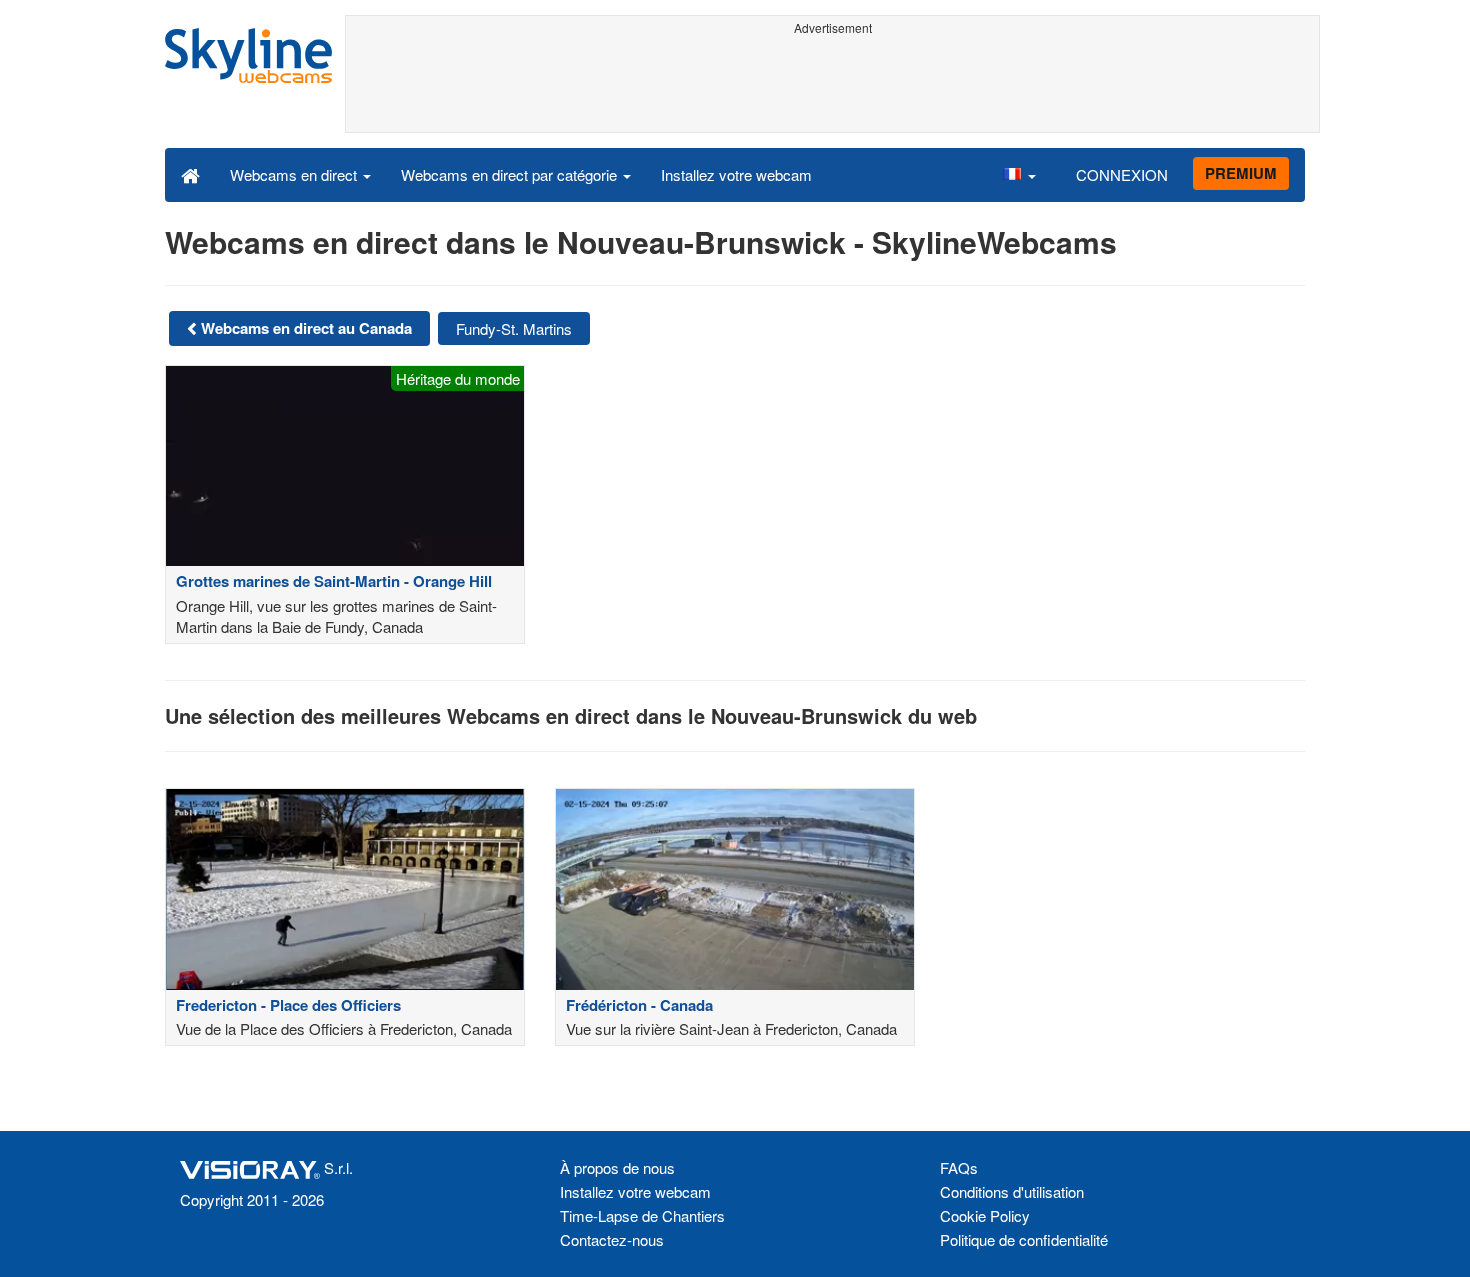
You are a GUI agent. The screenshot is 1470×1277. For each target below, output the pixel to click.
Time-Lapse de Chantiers (642, 1215)
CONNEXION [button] (1122, 174)
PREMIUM (1241, 173)
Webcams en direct (295, 174)
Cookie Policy (985, 1215)
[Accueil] (190, 174)
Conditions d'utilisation (1012, 1191)
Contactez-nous (612, 1239)
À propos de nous (617, 1167)
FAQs (959, 1167)
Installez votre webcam (736, 174)
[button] (1019, 174)
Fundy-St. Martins (514, 328)
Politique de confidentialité (1024, 1239)
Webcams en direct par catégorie (511, 174)
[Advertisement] (832, 87)
